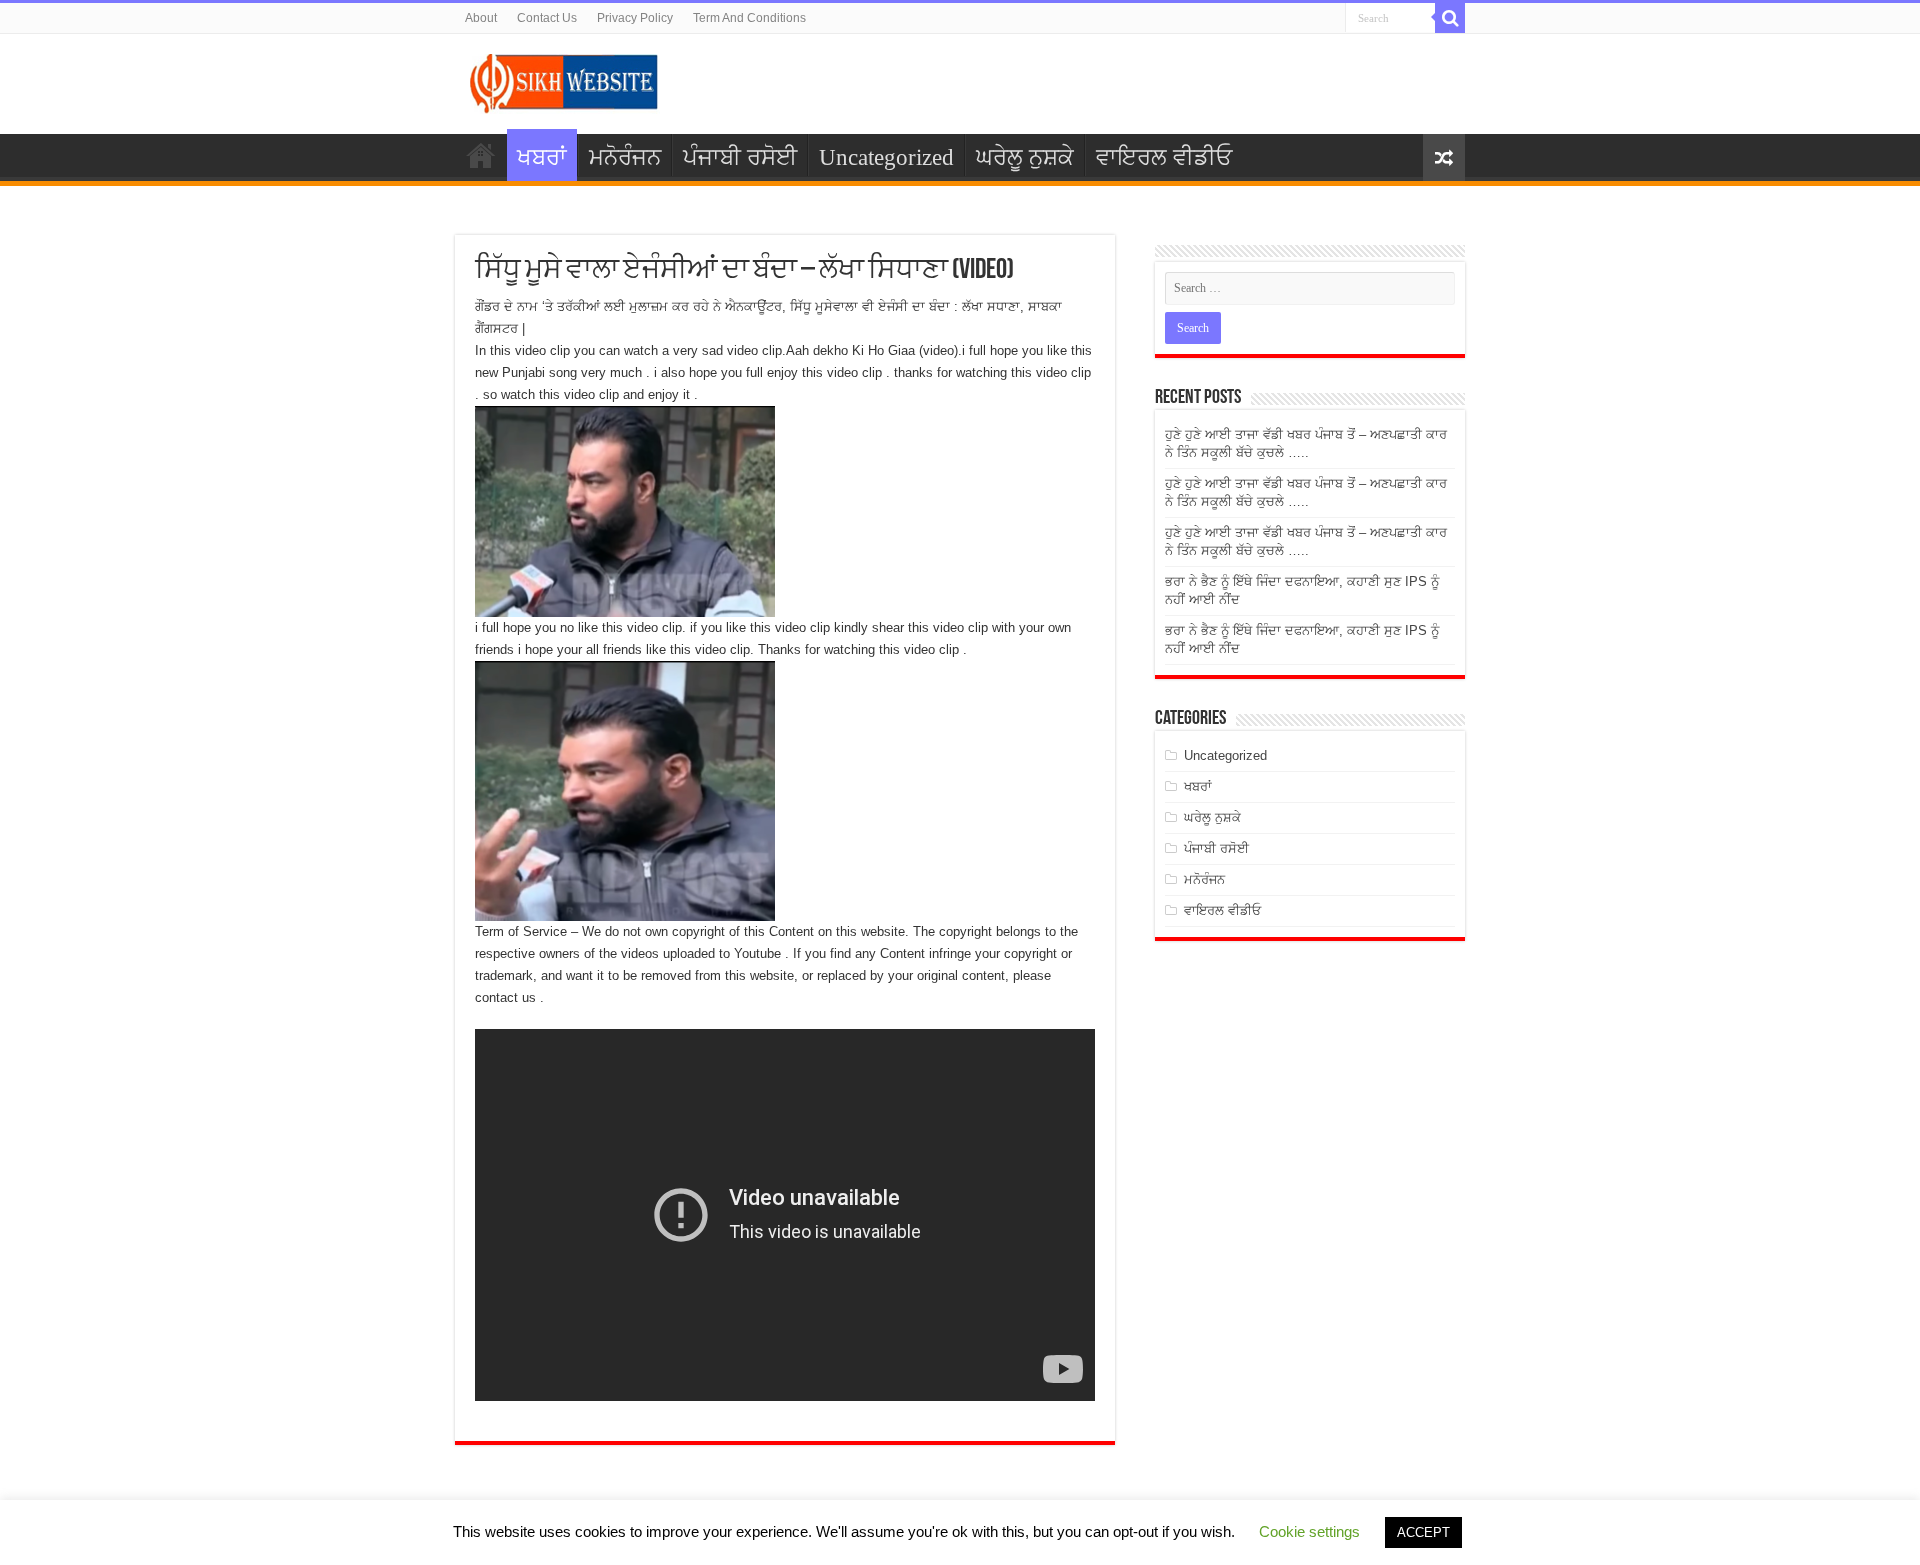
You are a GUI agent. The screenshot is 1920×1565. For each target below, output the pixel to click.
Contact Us (547, 18)
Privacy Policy (635, 18)
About (481, 18)
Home (481, 155)
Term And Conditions (749, 18)
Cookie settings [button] (1309, 1531)
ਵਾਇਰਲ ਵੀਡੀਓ (1164, 157)
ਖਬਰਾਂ (542, 157)
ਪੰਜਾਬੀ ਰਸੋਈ (740, 157)
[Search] (1450, 18)
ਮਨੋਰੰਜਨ (625, 157)
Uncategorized (886, 157)
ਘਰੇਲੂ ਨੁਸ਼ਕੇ (1025, 157)
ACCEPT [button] (1423, 1532)
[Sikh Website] (565, 80)
